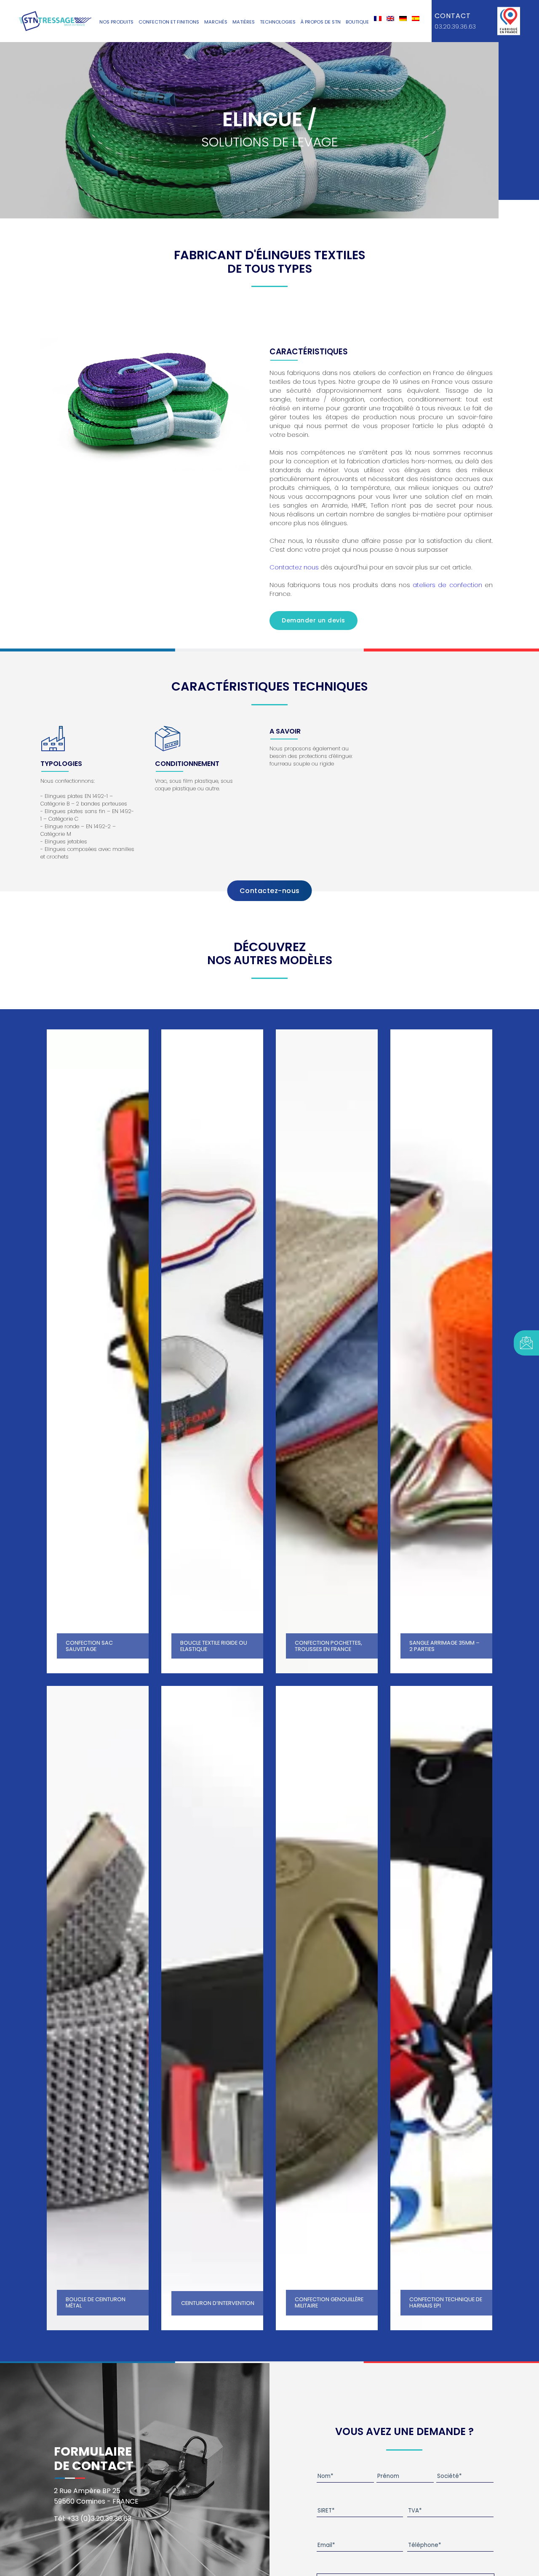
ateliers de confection (447, 585)
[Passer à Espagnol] (416, 19)
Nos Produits (116, 22)
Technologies (278, 22)
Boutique (357, 22)
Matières (244, 22)
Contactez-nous (270, 891)
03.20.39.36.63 (455, 27)
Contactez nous (294, 567)
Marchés (216, 22)
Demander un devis (314, 620)
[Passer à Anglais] (390, 19)
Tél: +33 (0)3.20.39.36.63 (93, 2519)
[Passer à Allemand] (403, 19)
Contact (453, 16)
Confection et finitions (169, 22)
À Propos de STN (321, 22)
